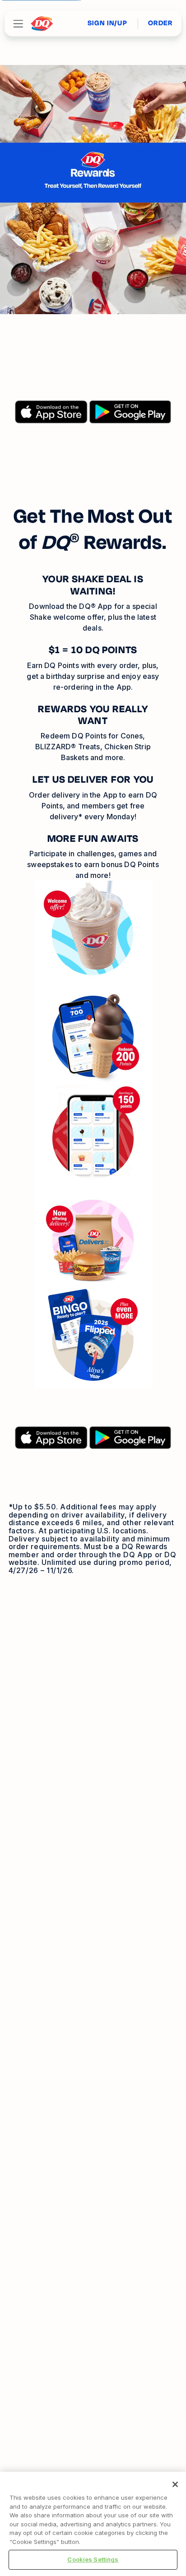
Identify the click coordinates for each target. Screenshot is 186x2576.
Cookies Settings (93, 2559)
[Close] (175, 2484)
